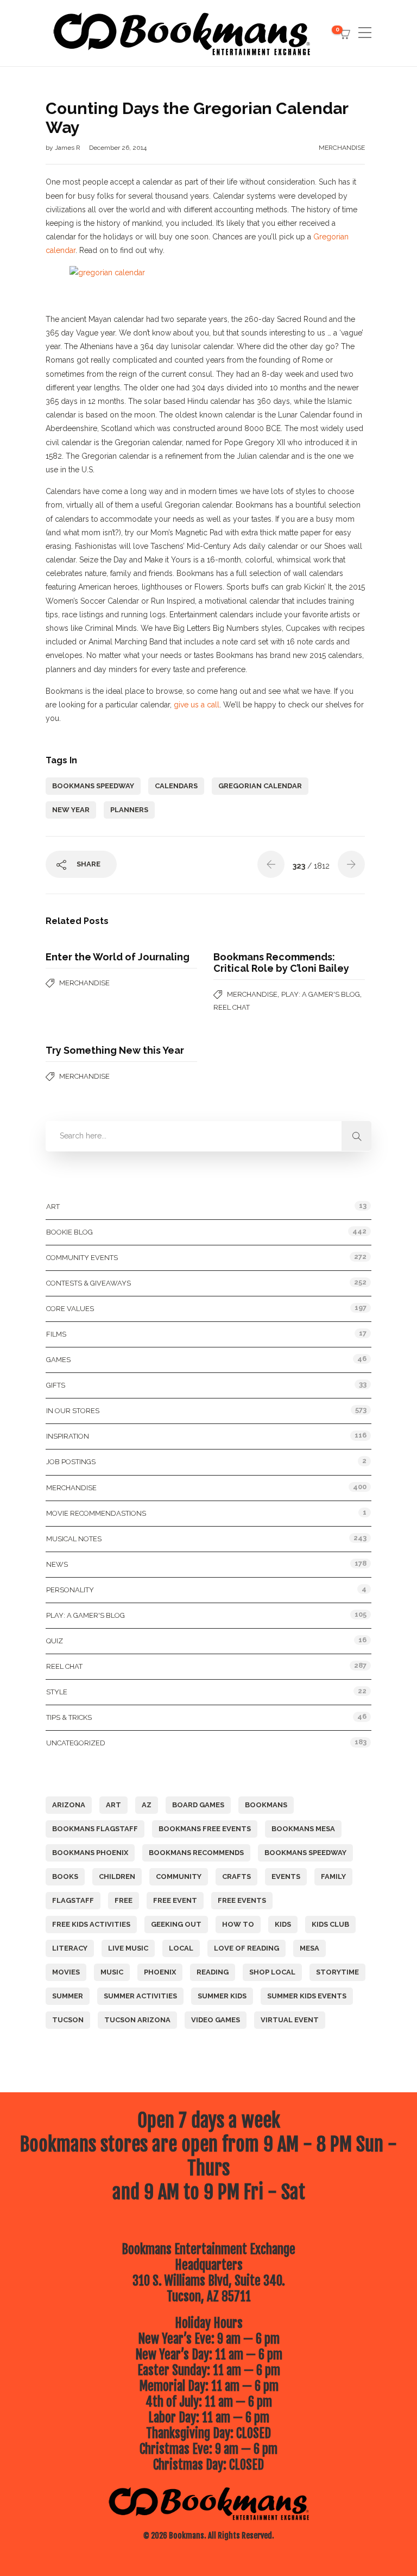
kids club (330, 1924)
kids (283, 1924)
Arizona (69, 1805)
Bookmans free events (205, 1829)
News (57, 1564)
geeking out (176, 1924)
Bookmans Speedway (93, 786)
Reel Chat (232, 1007)
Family (333, 1876)
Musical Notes (74, 1539)
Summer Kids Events (307, 1996)
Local (181, 1948)
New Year (71, 810)
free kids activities (91, 1924)
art (113, 1805)
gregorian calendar (260, 786)
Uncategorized (76, 1743)
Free (124, 1900)
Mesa (309, 1948)
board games (198, 1805)
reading (213, 1972)
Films (56, 1334)
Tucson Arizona (137, 2020)
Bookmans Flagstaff (95, 1829)
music (112, 1972)
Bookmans (266, 1805)
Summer (68, 1996)
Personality (70, 1590)
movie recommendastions (96, 1513)
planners (129, 810)
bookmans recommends (196, 1853)
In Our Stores (73, 1411)
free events (242, 1900)
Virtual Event (290, 2020)
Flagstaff (73, 1900)
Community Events (82, 1258)
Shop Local (272, 1972)
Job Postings (71, 1462)
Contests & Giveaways (89, 1283)
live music (128, 1948)
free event (175, 1900)
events (286, 1876)
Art (53, 1207)
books (65, 1876)
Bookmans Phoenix (90, 1853)
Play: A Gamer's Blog (321, 994)
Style (57, 1692)
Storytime (337, 1972)
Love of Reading (247, 1948)
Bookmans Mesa (303, 1829)
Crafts (236, 1876)
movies (66, 1972)
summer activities (140, 1996)
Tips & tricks (69, 1717)
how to (238, 1924)
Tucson (68, 2020)
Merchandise (342, 148)
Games (58, 1360)
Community (179, 1876)
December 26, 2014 (118, 148)
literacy (70, 1948)
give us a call (197, 705)
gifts (56, 1385)
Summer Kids (222, 1996)
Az (147, 1805)
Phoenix (160, 1972)
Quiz (55, 1641)
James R (68, 148)
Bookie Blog (69, 1232)
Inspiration (68, 1436)
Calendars (176, 786)
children (117, 1876)
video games (216, 2020)
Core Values (70, 1309)
